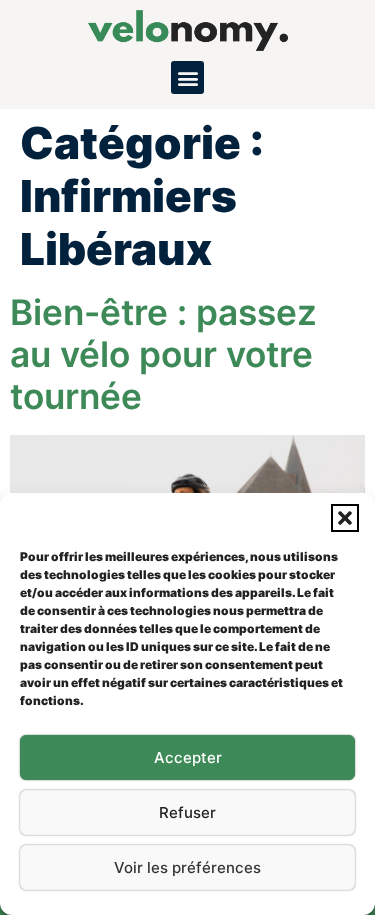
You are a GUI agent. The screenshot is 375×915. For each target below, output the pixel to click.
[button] (345, 518)
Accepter (188, 757)
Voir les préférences (187, 867)
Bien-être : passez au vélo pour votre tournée (163, 354)
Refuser (187, 812)
